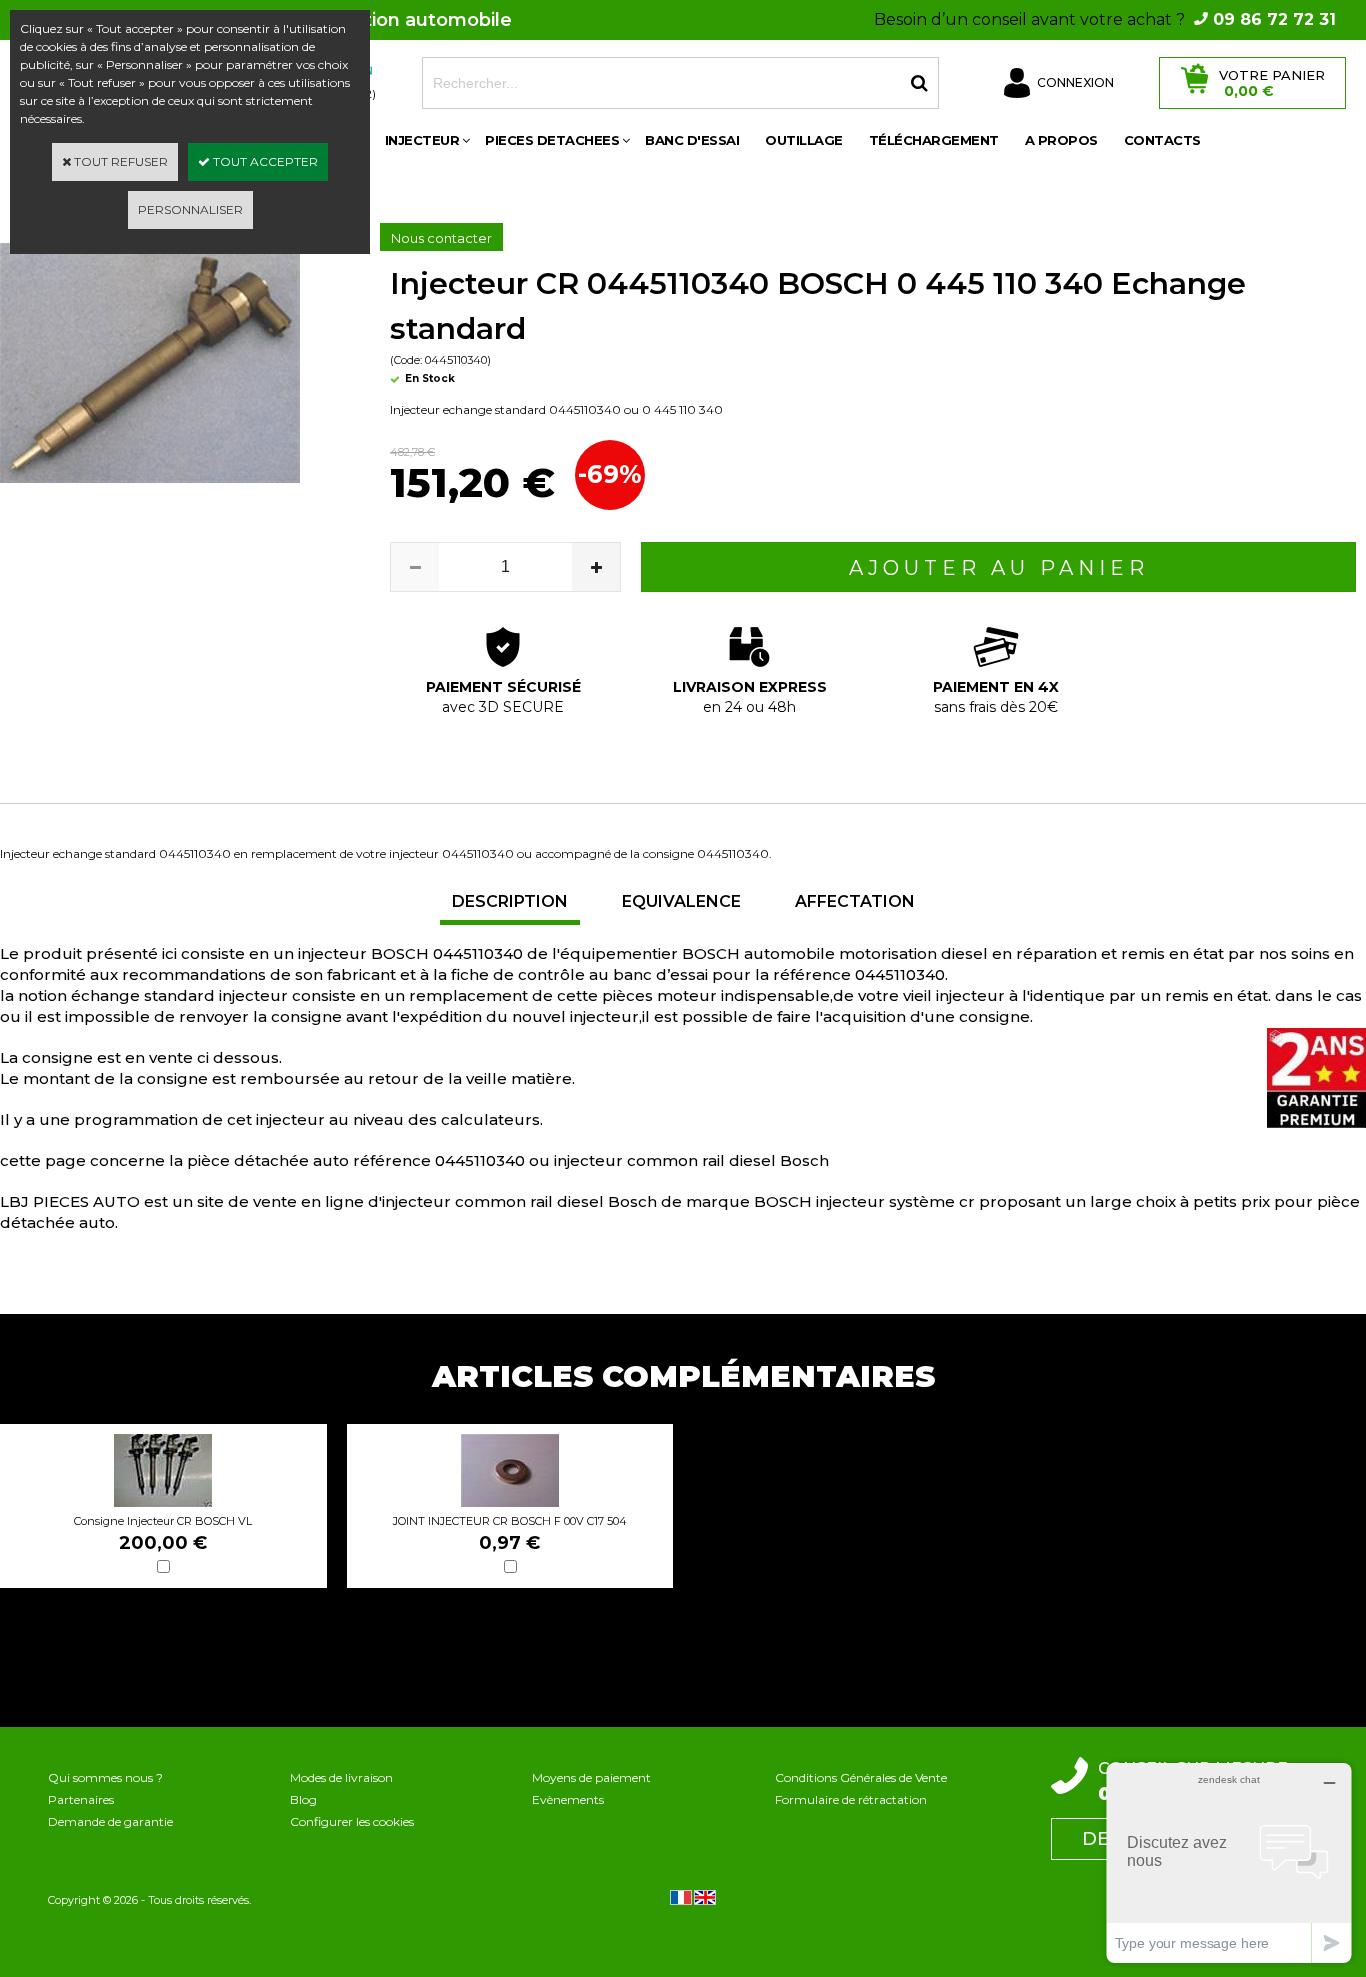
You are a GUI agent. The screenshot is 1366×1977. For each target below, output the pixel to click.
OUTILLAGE (804, 140)
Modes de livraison (341, 1777)
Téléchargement (934, 140)
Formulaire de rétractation (851, 1799)
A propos (1061, 140)
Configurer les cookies (352, 1821)
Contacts (1162, 140)
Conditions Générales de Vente (861, 1777)
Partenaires (81, 1799)
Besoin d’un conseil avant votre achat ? (1105, 19)
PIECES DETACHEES (552, 140)
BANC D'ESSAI (692, 140)
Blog (303, 1799)
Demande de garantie (110, 1821)
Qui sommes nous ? (105, 1777)
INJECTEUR (422, 140)
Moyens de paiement (591, 1777)
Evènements (568, 1799)
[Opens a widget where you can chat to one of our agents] (1229, 1862)
